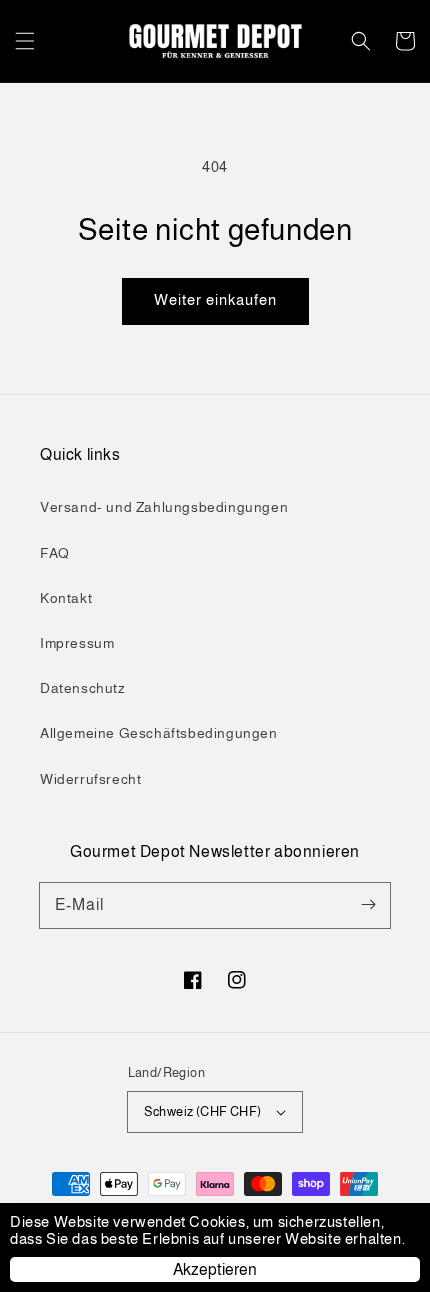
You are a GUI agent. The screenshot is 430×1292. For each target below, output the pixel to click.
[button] (25, 41)
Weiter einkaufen (215, 299)
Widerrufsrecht (90, 779)
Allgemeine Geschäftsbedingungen (159, 733)
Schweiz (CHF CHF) (203, 1111)
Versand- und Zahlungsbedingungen (164, 507)
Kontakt (66, 598)
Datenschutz (83, 688)
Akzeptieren (215, 1269)
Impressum (77, 643)
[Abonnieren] (368, 905)
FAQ (55, 553)
